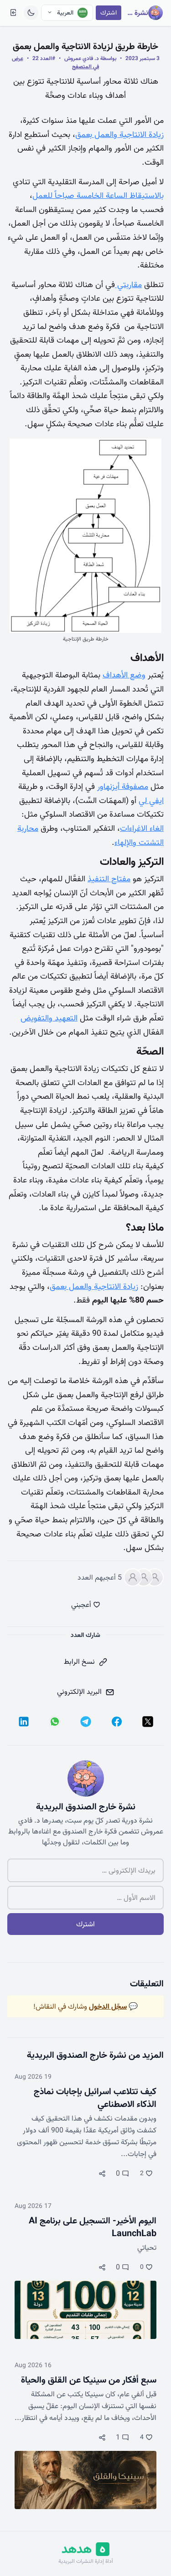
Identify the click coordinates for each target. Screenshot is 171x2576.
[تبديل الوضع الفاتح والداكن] (31, 13)
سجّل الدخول (108, 2006)
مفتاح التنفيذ (109, 879)
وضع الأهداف (124, 675)
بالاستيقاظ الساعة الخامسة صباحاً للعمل (98, 195)
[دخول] (13, 13)
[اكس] (148, 1722)
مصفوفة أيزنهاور (123, 786)
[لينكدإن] (24, 1722)
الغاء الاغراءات (142, 828)
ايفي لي (151, 801)
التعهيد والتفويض (49, 1018)
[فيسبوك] (117, 1722)
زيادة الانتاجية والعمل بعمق (119, 134)
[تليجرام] (86, 1722)
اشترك (109, 13)
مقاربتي (128, 285)
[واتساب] (55, 1722)
